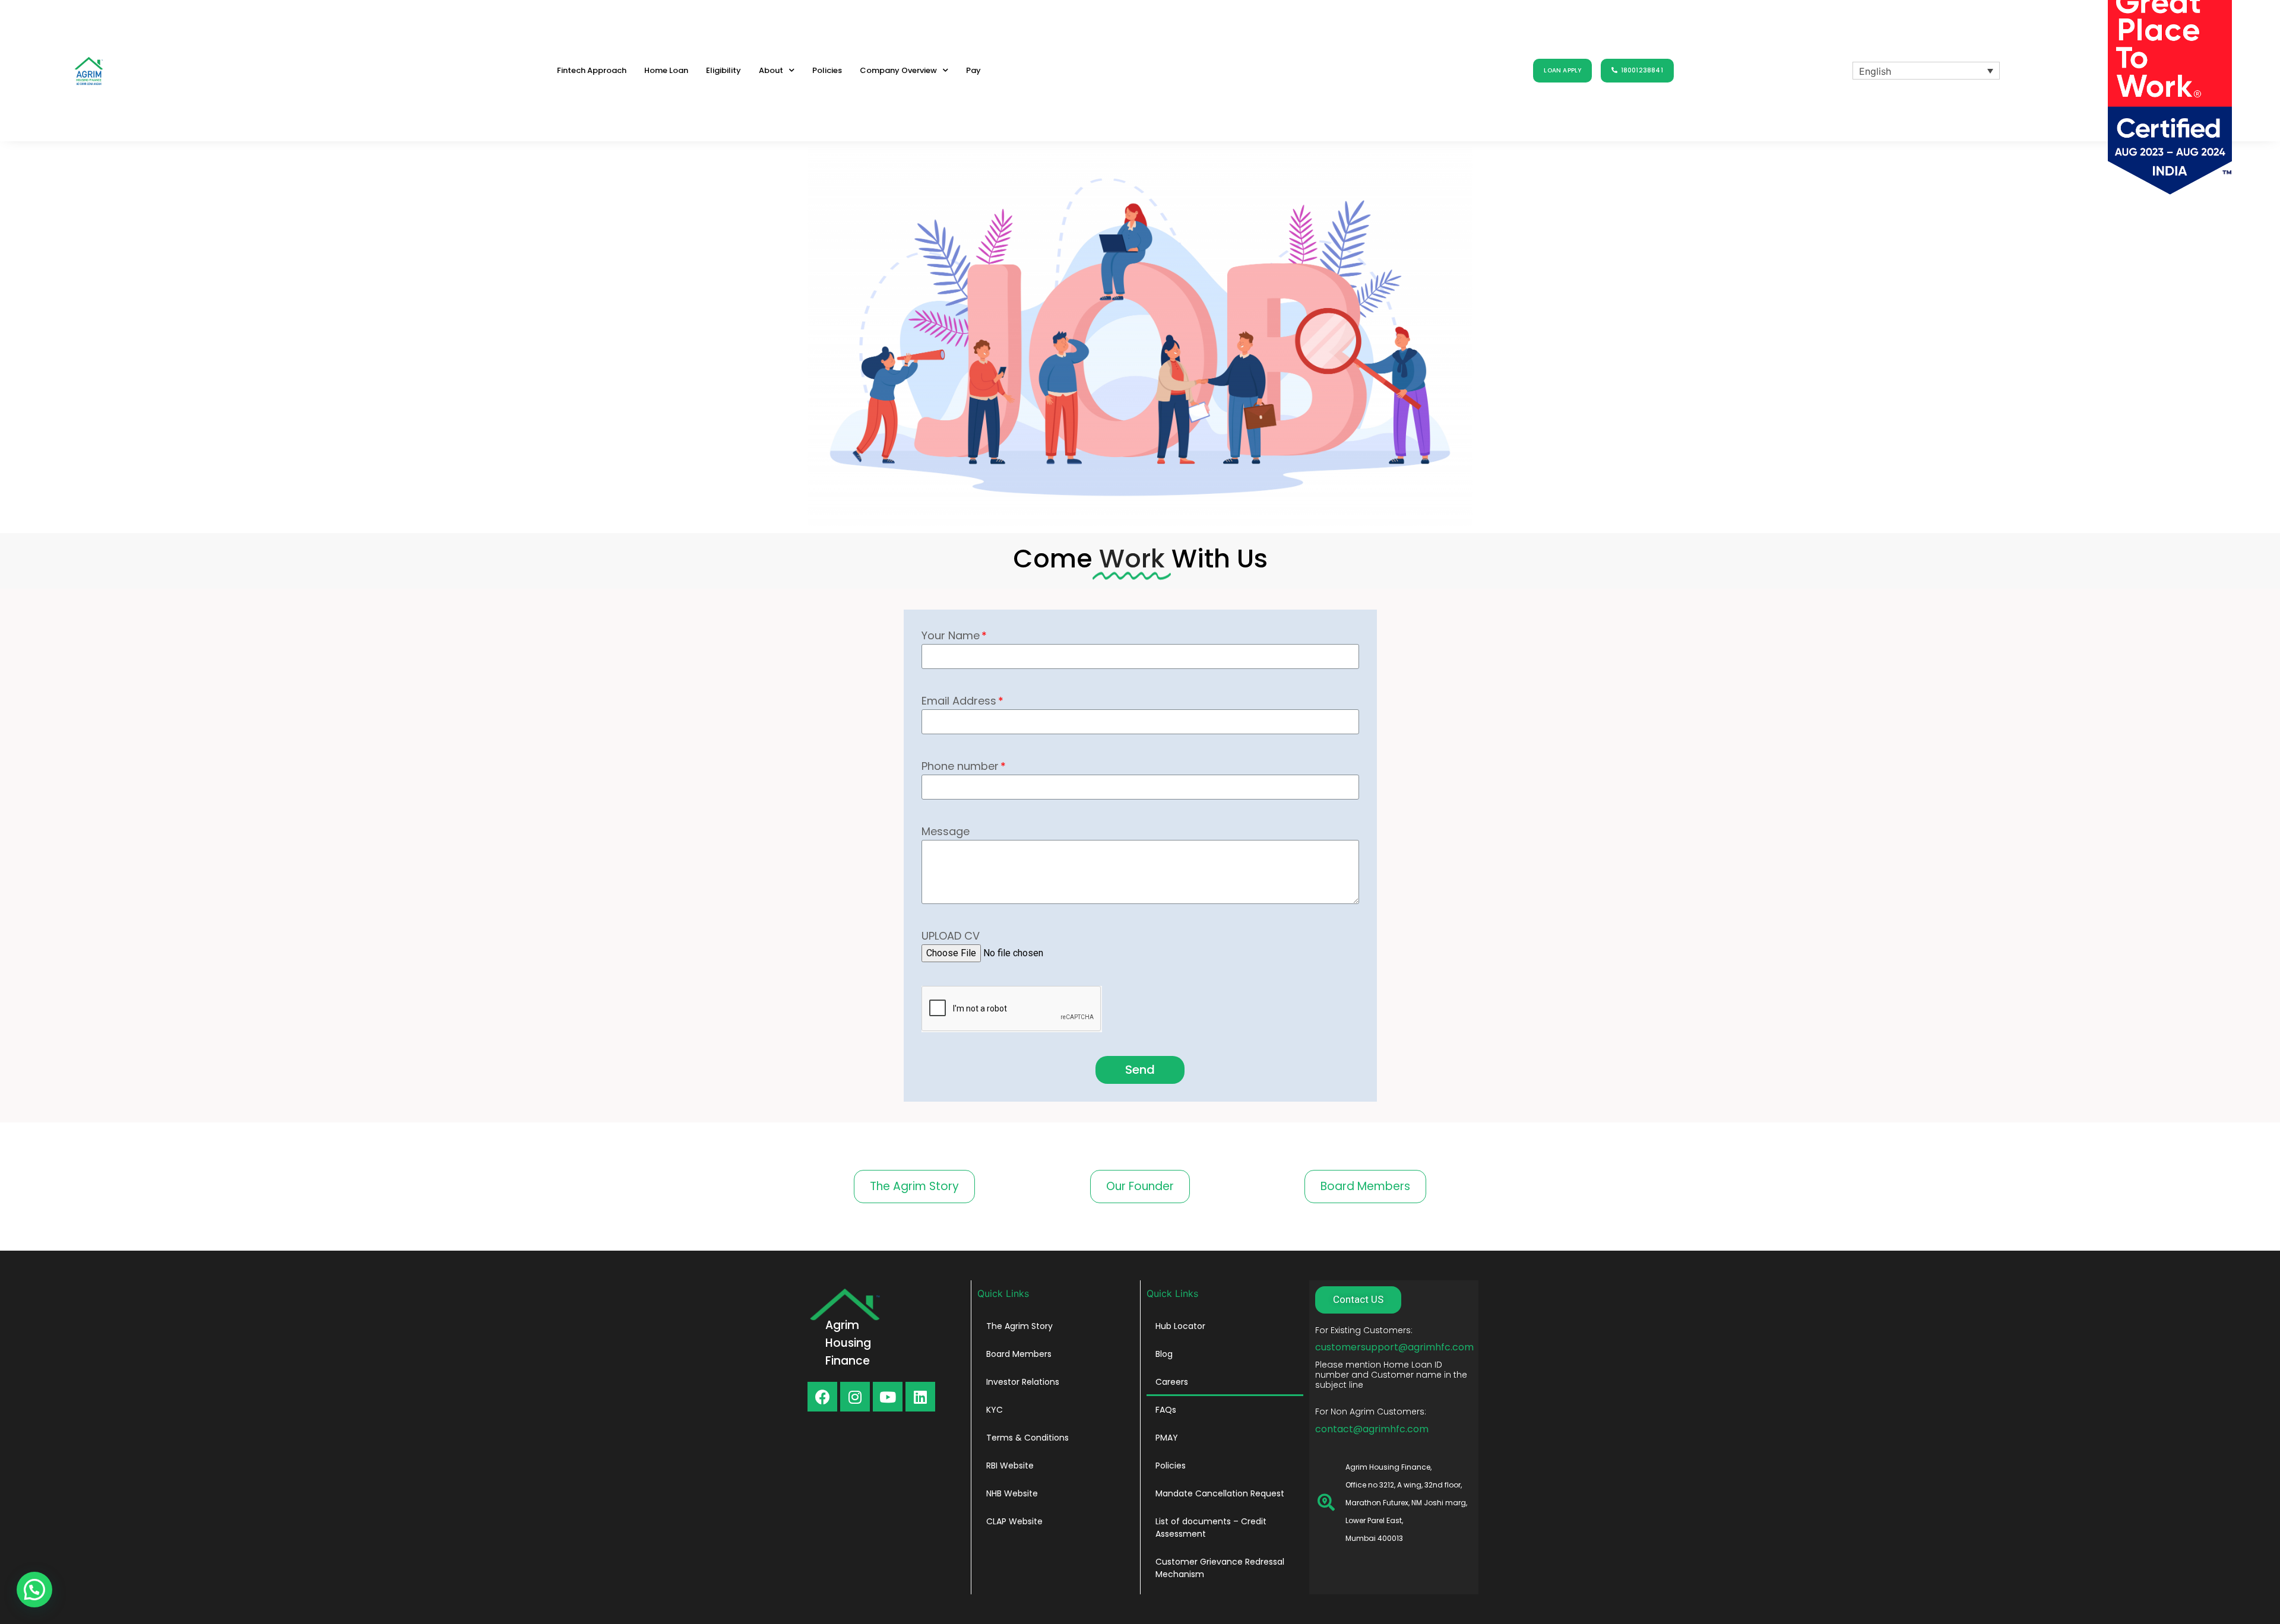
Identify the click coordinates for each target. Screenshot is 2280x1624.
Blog (1164, 1354)
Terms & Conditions (1027, 1438)
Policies (827, 70)
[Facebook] (822, 1397)
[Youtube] (888, 1397)
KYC (995, 1410)
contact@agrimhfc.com (1372, 1429)
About (771, 70)
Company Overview (898, 70)
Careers (1172, 1382)
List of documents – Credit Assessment (1211, 1528)
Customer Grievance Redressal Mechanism (1220, 1568)
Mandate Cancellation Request (1220, 1493)
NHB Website (1012, 1493)
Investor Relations (1023, 1382)
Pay (973, 70)
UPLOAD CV (951, 936)
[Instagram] (855, 1397)
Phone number (960, 766)
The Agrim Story (1019, 1326)
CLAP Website (1014, 1521)
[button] (1562, 71)
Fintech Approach (592, 70)
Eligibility (723, 70)
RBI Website (1010, 1466)
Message (946, 831)
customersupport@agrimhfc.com (1394, 1347)
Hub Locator (1180, 1326)
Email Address (959, 701)
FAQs (1166, 1410)
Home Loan (666, 70)
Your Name (951, 635)
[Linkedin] (920, 1397)
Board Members (1019, 1354)
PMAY (1167, 1438)
